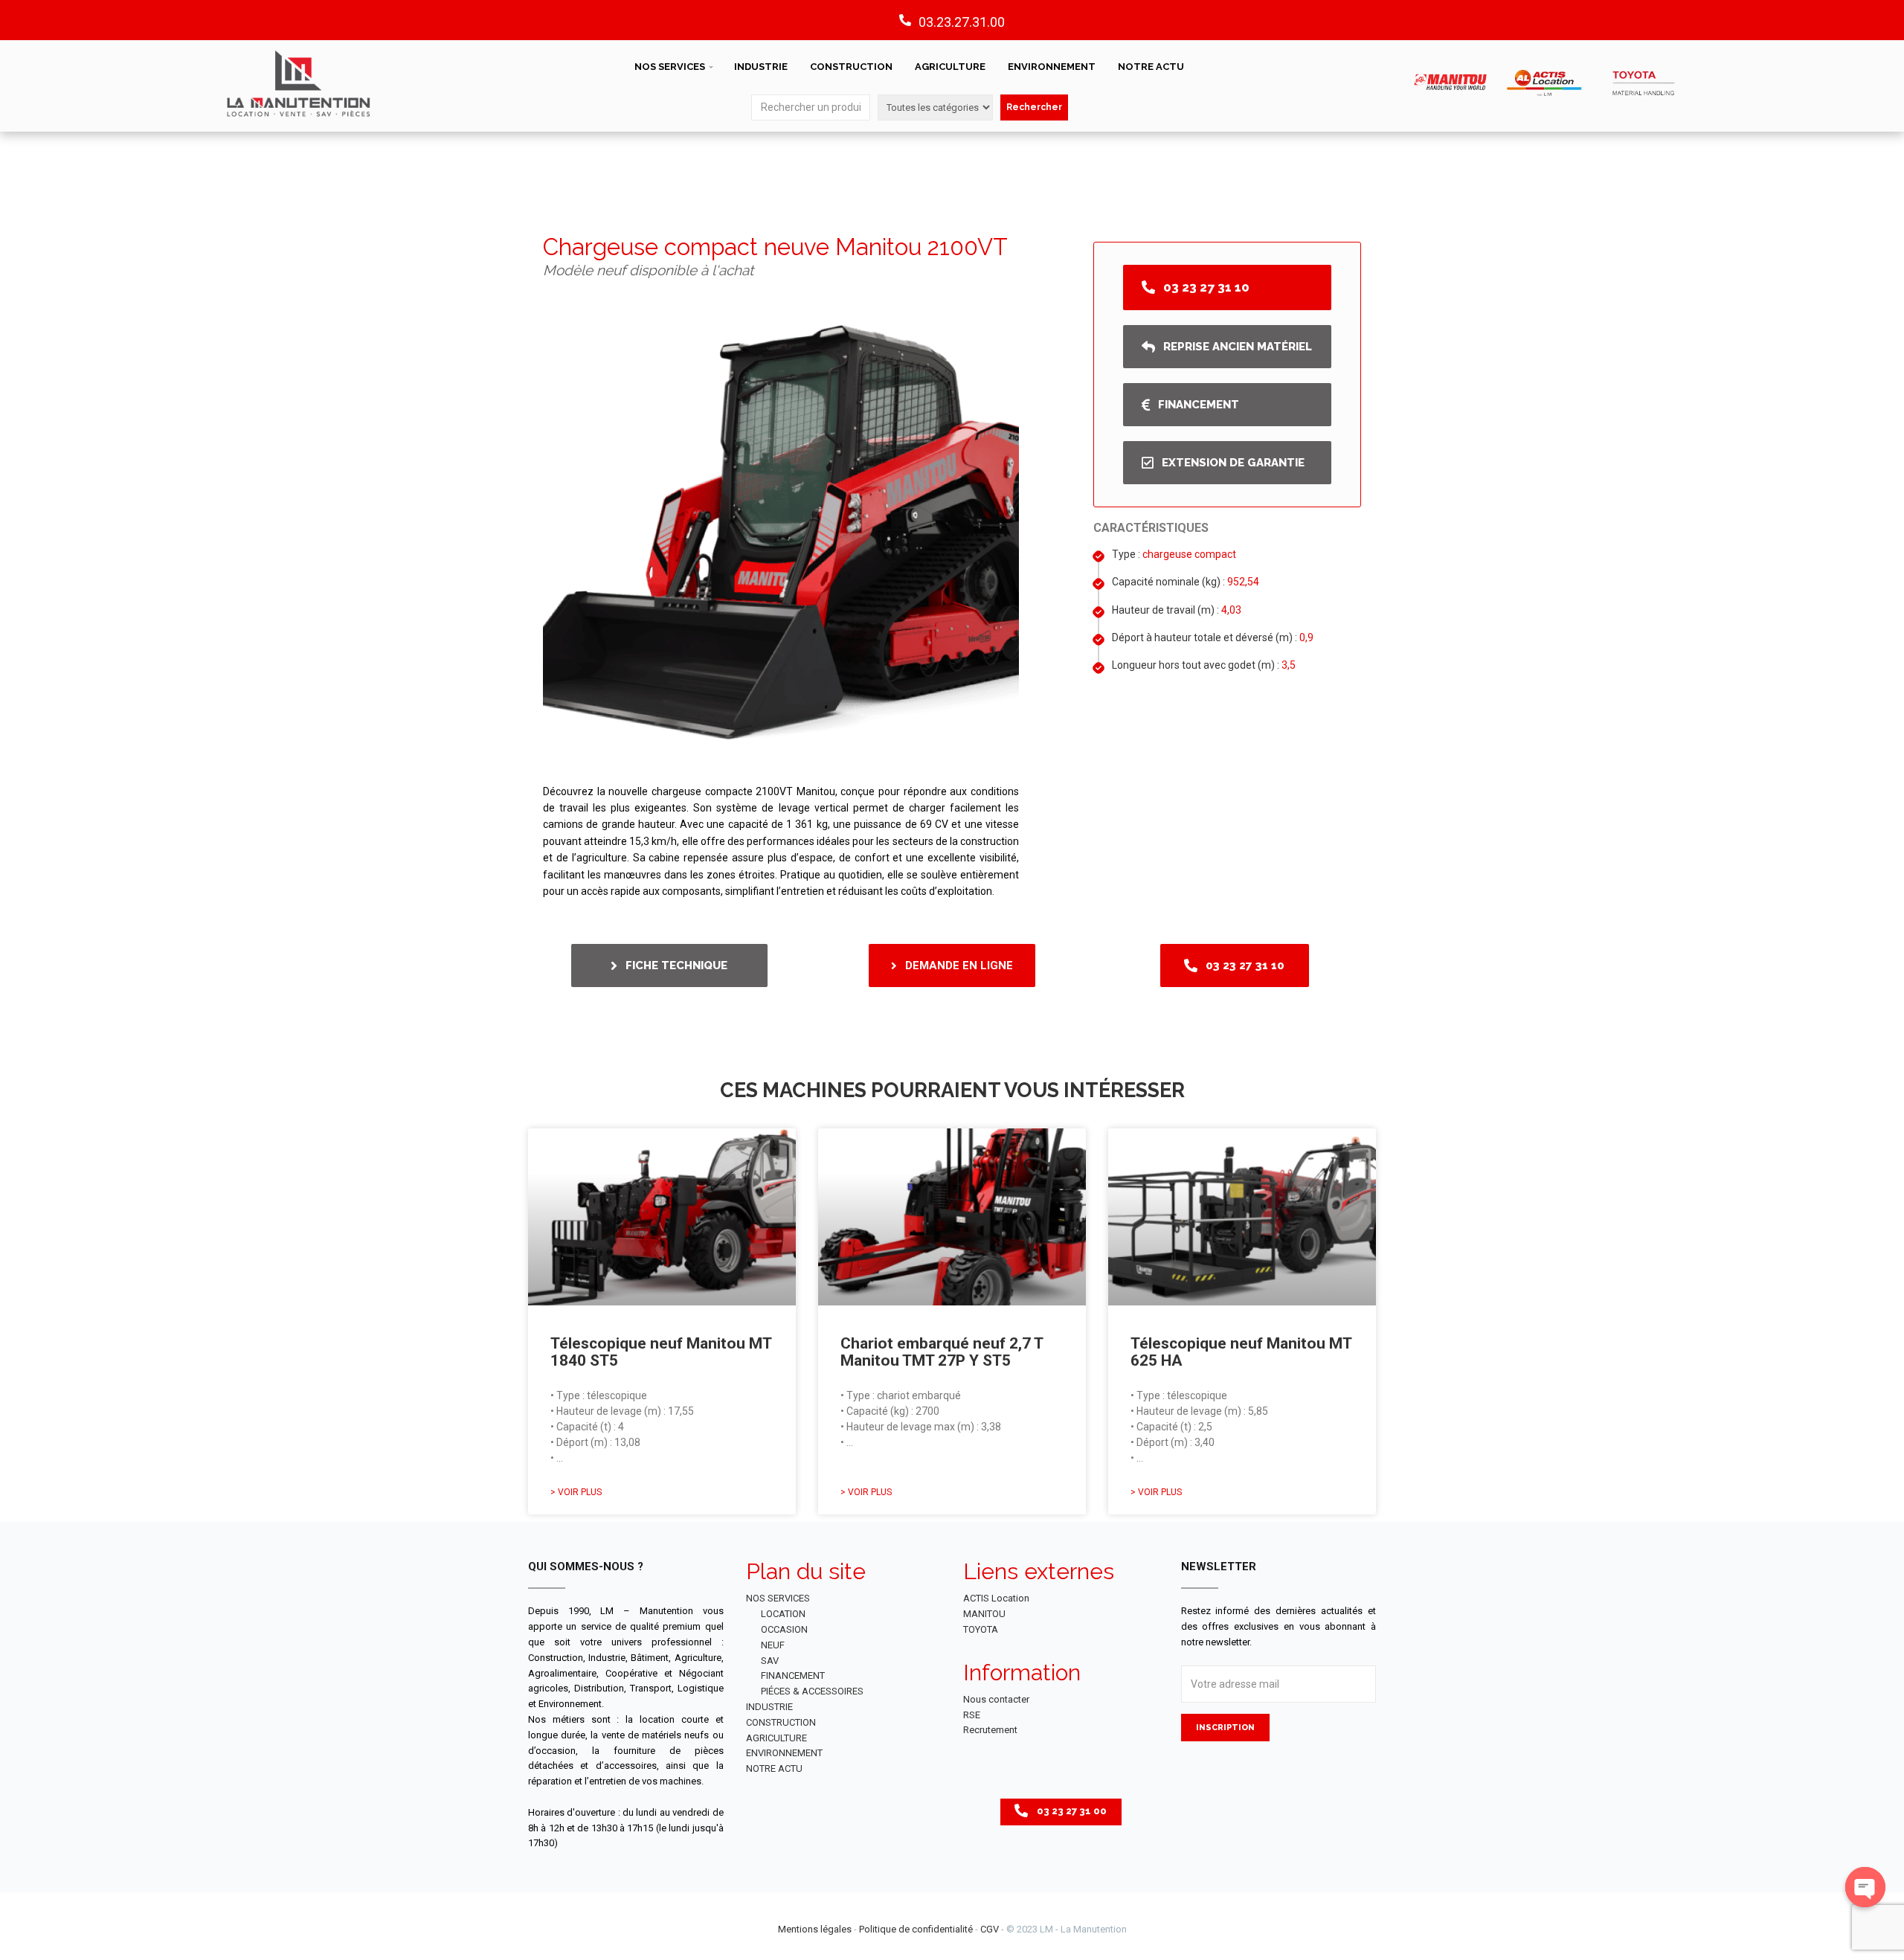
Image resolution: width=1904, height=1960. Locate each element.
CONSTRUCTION (851, 67)
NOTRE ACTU (1151, 67)
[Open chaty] (1865, 1887)
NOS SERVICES (670, 67)
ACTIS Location (996, 1598)
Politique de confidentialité (916, 1929)
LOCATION (783, 1614)
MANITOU (984, 1614)
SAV (770, 1661)
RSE (972, 1715)
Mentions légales (815, 1929)
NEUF (773, 1645)
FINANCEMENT (793, 1675)
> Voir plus (576, 1492)
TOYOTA (981, 1629)
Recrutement (990, 1730)
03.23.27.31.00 (962, 22)
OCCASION (784, 1629)
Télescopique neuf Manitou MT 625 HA (1241, 1352)
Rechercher (1034, 107)
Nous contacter (996, 1699)
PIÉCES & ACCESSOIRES (812, 1691)
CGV (990, 1929)
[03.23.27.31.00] (905, 20)
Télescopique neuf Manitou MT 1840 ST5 (661, 1352)
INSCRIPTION (1225, 1728)
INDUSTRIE (761, 67)
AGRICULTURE (950, 67)
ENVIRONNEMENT (1052, 67)
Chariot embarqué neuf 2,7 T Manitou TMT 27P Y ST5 (942, 1352)
